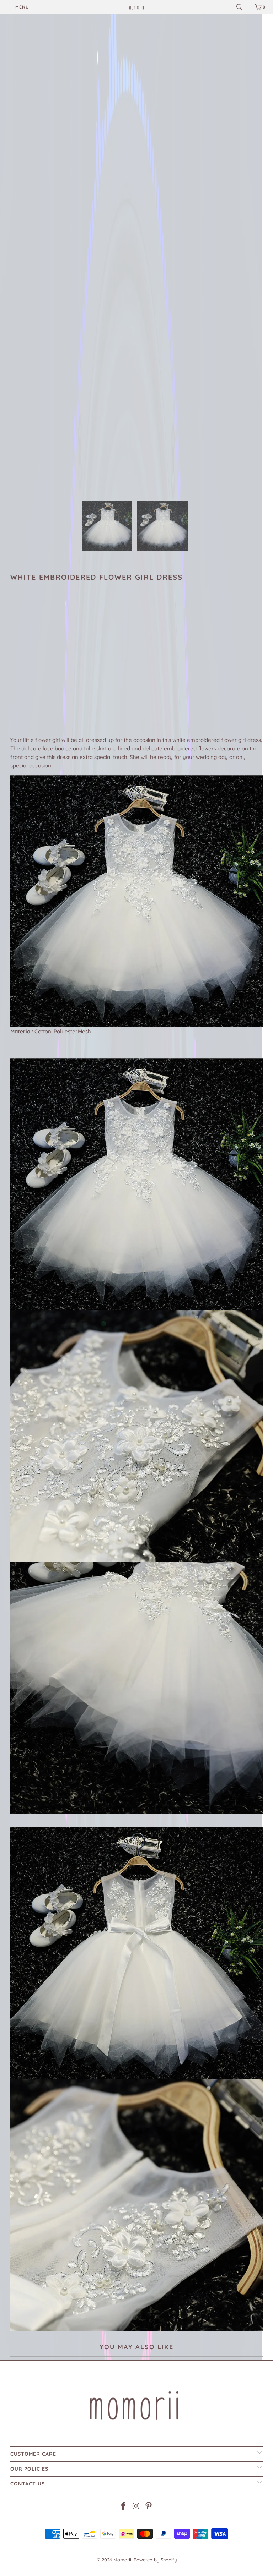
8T (103, 672)
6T (69, 672)
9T (120, 672)
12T (172, 672)
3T (18, 672)
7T (86, 672)
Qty (14, 693)
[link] (136, 7)
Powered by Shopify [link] (155, 2560)
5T (52, 672)
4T (34, 672)
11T (155, 672)
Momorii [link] (122, 2560)
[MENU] (4, 7)
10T (137, 672)
